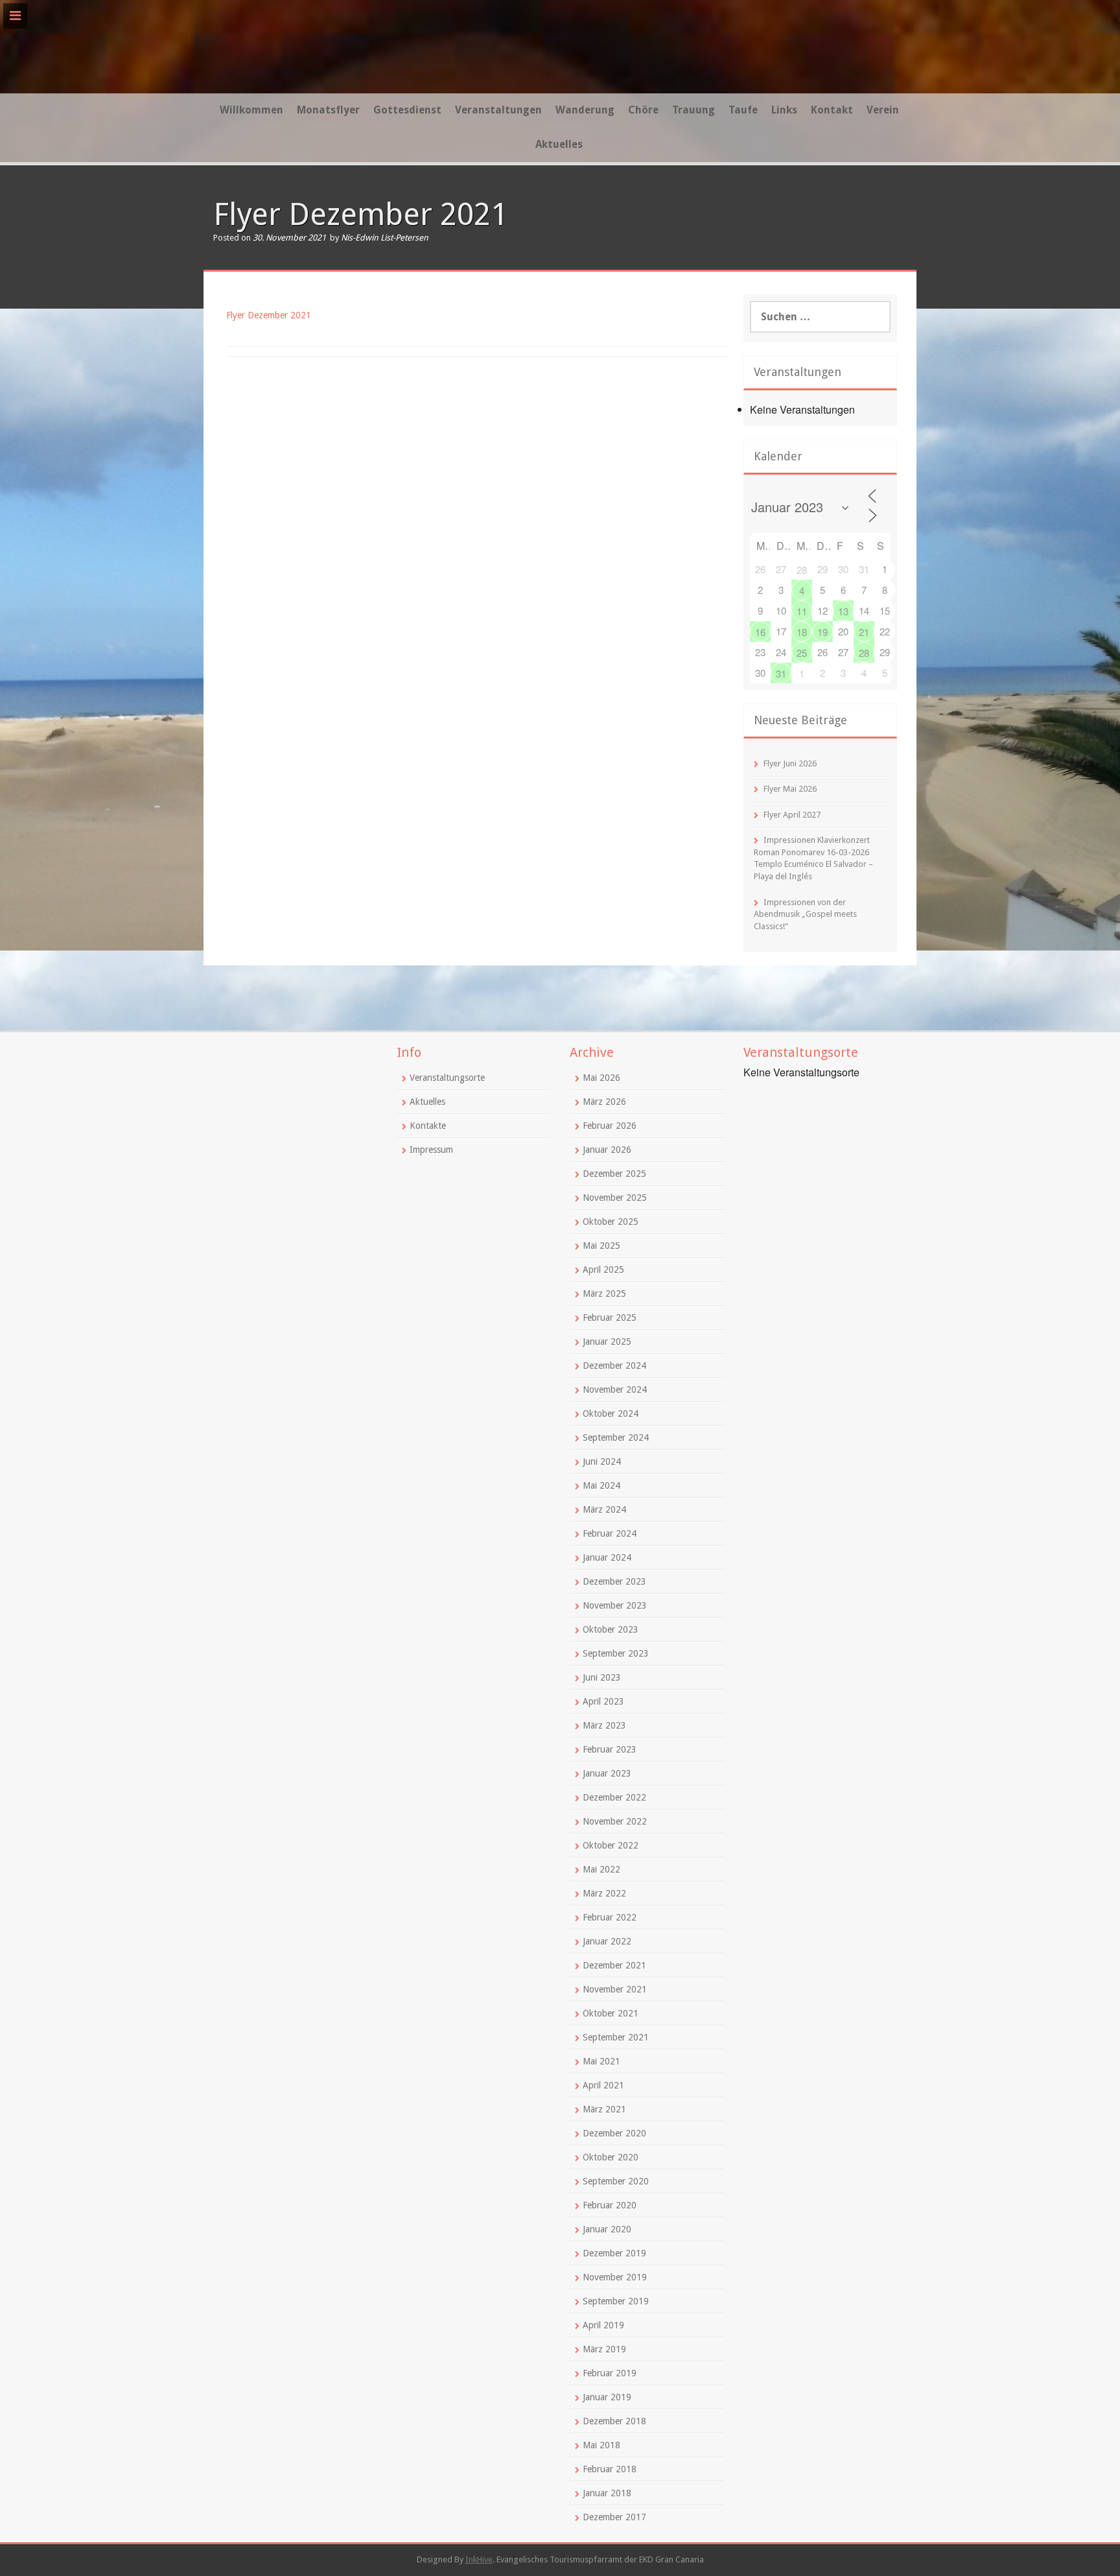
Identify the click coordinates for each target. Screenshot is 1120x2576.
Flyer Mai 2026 (790, 789)
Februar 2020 (610, 2205)
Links (784, 110)
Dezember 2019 (614, 2253)
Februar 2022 (610, 1917)
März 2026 (604, 1102)
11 (802, 611)
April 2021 (603, 2085)
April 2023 (603, 1701)
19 (822, 632)
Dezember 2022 (614, 1797)
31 (781, 673)
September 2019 (616, 2301)
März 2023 (604, 1725)
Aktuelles (559, 144)
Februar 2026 (610, 1126)
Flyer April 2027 (792, 815)
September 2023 (616, 1653)
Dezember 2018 (614, 2421)
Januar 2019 (607, 2397)
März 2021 (604, 2109)
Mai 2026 (601, 1078)
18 (802, 632)
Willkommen (251, 110)
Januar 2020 (607, 2229)
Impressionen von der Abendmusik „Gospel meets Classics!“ (805, 914)
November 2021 (615, 1989)
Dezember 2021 (614, 1965)
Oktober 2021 (611, 2013)
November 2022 (615, 1821)
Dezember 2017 (614, 2517)
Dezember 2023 (614, 1581)
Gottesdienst (407, 110)
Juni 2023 (602, 1677)
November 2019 (615, 2277)
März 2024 (604, 1509)
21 (864, 632)
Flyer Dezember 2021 (269, 315)
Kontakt (832, 110)
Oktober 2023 (611, 1629)
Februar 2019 (610, 2373)
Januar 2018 (607, 2493)
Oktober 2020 (611, 2157)
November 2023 (615, 1605)
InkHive (479, 2559)
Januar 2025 (607, 1341)
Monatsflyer (328, 110)
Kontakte (428, 1126)
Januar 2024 (607, 1557)
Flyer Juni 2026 (790, 763)
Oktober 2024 (611, 1413)
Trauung (694, 110)
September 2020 (616, 2181)
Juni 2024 (602, 1461)
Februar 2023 (610, 1749)
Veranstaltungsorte (447, 1078)
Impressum (431, 1150)
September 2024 (616, 1437)
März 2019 (604, 2349)
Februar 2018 (610, 2469)
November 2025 (615, 1198)
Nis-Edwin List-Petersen (385, 238)
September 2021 (616, 2037)
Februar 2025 (610, 1318)
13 (843, 611)
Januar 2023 (607, 1773)
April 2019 (603, 2325)
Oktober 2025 (611, 1222)
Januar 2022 (607, 1941)
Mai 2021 (601, 2061)
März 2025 (604, 1294)
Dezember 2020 (614, 2133)
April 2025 (603, 1270)
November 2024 (615, 1389)
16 (760, 632)
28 (802, 570)
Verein (883, 110)
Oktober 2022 (611, 1845)
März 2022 (604, 1893)
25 (802, 653)
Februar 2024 (610, 1533)
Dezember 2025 (614, 1174)
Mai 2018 (601, 2445)
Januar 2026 (607, 1150)
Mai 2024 (601, 1485)
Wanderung (585, 110)
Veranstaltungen (498, 110)
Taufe (743, 110)
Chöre (643, 110)
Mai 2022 (601, 1869)
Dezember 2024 (614, 1365)
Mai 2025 (601, 1246)
